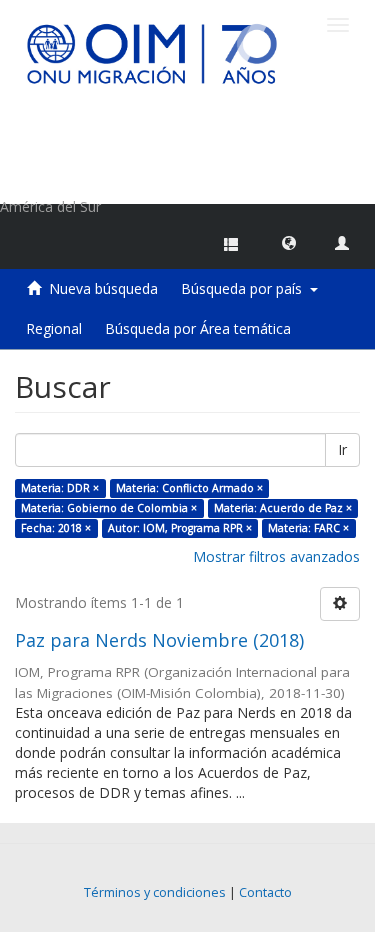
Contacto (265, 892)
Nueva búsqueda (103, 288)
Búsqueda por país (245, 288)
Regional (54, 328)
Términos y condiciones (155, 892)
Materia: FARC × (308, 528)
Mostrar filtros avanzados (276, 556)
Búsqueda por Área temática (198, 328)
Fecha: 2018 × (56, 528)
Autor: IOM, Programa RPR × (180, 528)
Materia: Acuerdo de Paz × (283, 508)
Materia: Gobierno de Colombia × (109, 508)
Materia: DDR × (60, 488)
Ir (342, 449)
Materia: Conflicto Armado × (189, 488)
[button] (289, 242)
